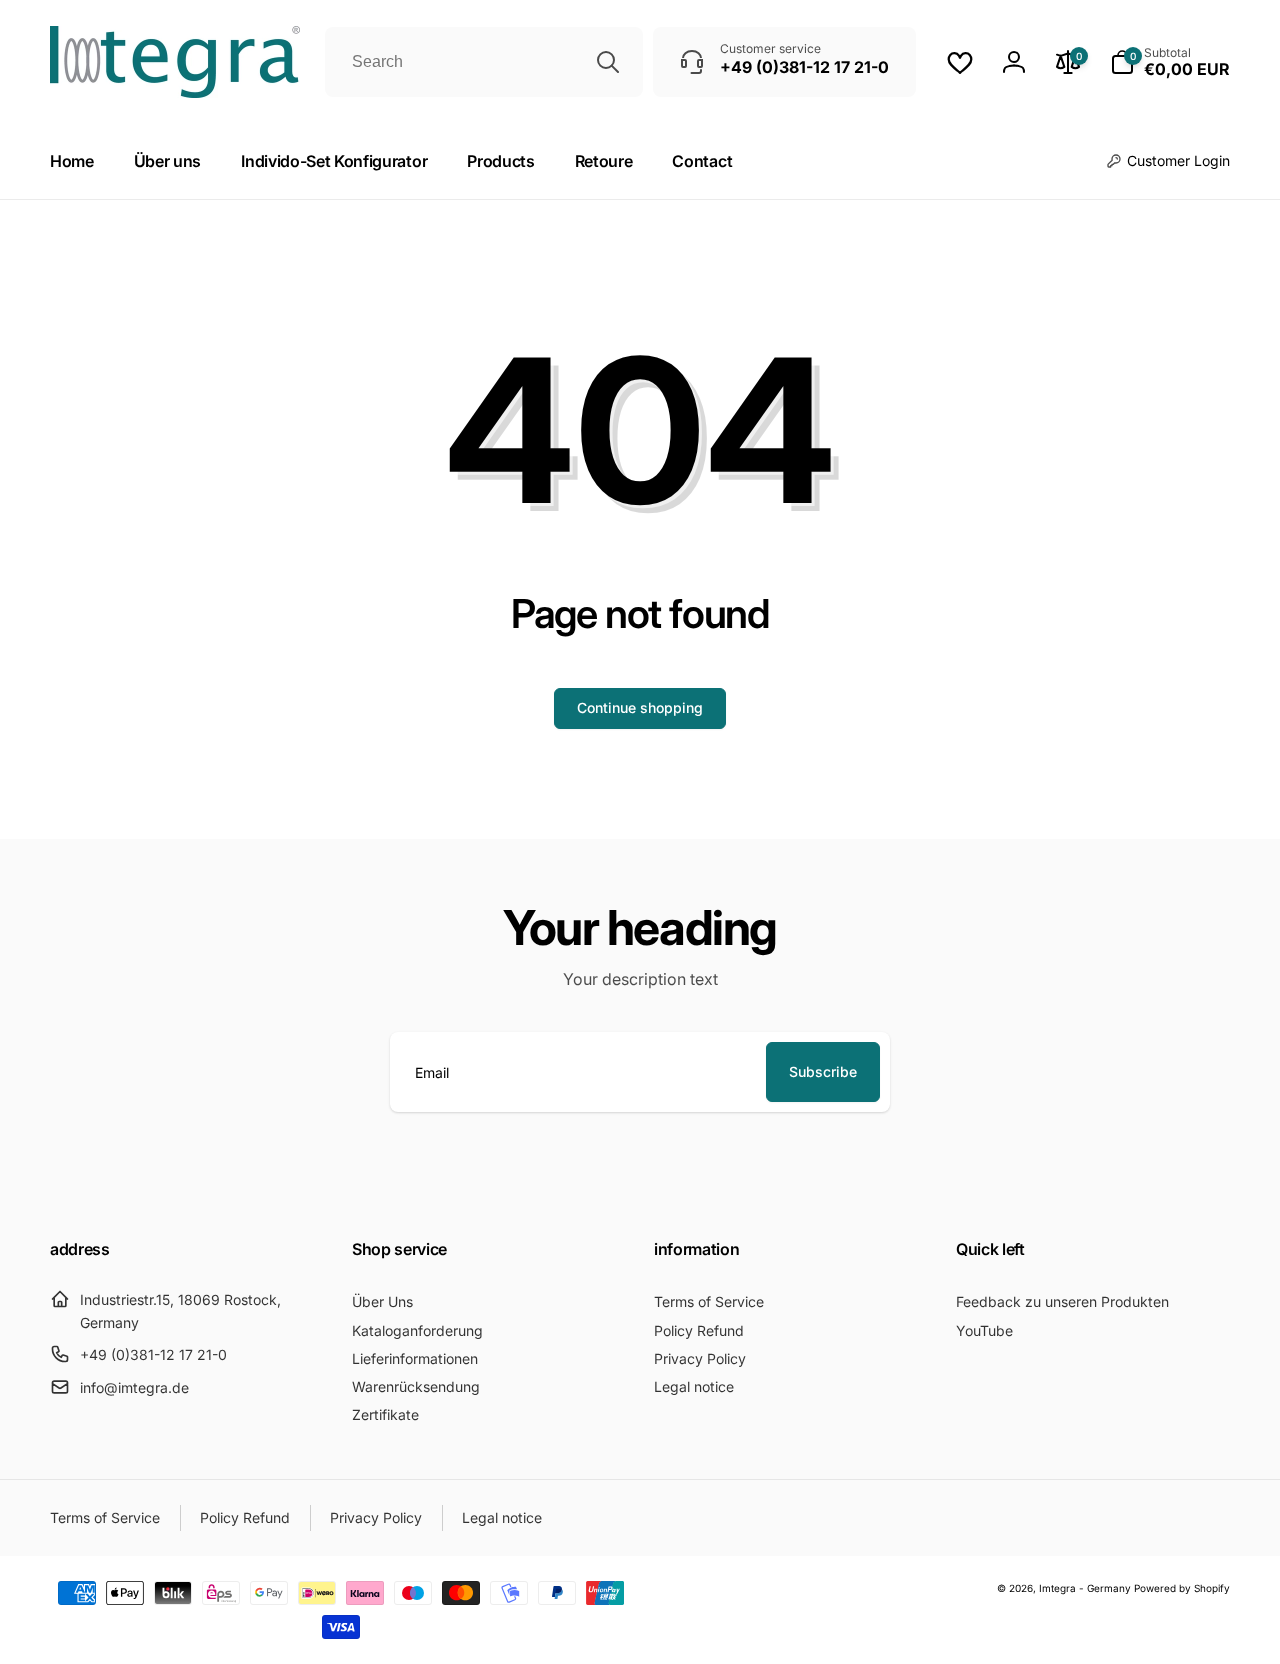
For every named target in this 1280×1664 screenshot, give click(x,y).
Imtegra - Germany (1085, 1588)
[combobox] (484, 62)
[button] (1170, 62)
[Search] (608, 62)
